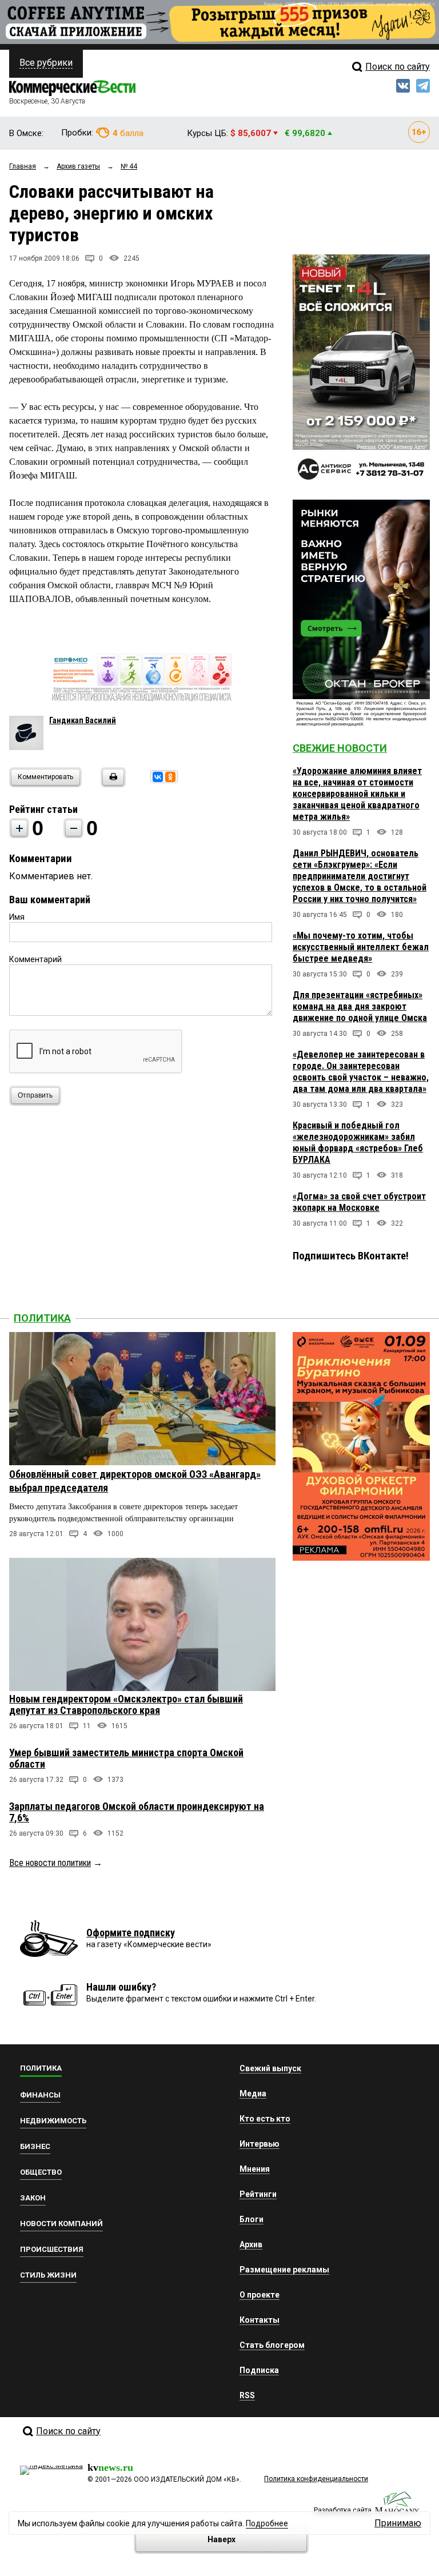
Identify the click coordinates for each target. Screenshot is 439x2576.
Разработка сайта (343, 2510)
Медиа (253, 2094)
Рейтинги (258, 2194)
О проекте (260, 2295)
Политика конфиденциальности (316, 2479)
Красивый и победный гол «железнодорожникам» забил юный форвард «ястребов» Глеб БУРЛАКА (358, 1143)
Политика (42, 1318)
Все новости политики (50, 1863)
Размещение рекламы (284, 2270)
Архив (251, 2244)
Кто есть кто (265, 2119)
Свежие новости (340, 748)
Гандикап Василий (83, 720)
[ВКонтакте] (158, 777)
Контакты (260, 2320)
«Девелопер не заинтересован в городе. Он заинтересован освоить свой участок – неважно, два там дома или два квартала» (361, 1072)
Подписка (259, 2370)
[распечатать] (111, 784)
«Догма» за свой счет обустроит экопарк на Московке (359, 1202)
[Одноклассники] (170, 777)
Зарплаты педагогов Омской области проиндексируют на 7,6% (137, 1812)
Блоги (252, 2219)
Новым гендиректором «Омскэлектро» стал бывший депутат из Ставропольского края (126, 1704)
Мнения (255, 2169)
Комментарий (35, 959)
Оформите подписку (131, 1933)
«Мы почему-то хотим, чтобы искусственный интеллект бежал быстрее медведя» (361, 947)
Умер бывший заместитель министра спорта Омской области (126, 1758)
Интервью (260, 2144)
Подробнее (267, 2523)
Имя (17, 917)
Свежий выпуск (270, 2068)
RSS (247, 2395)
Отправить (35, 1095)
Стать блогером (272, 2345)
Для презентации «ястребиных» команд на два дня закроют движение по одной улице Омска (360, 1006)
